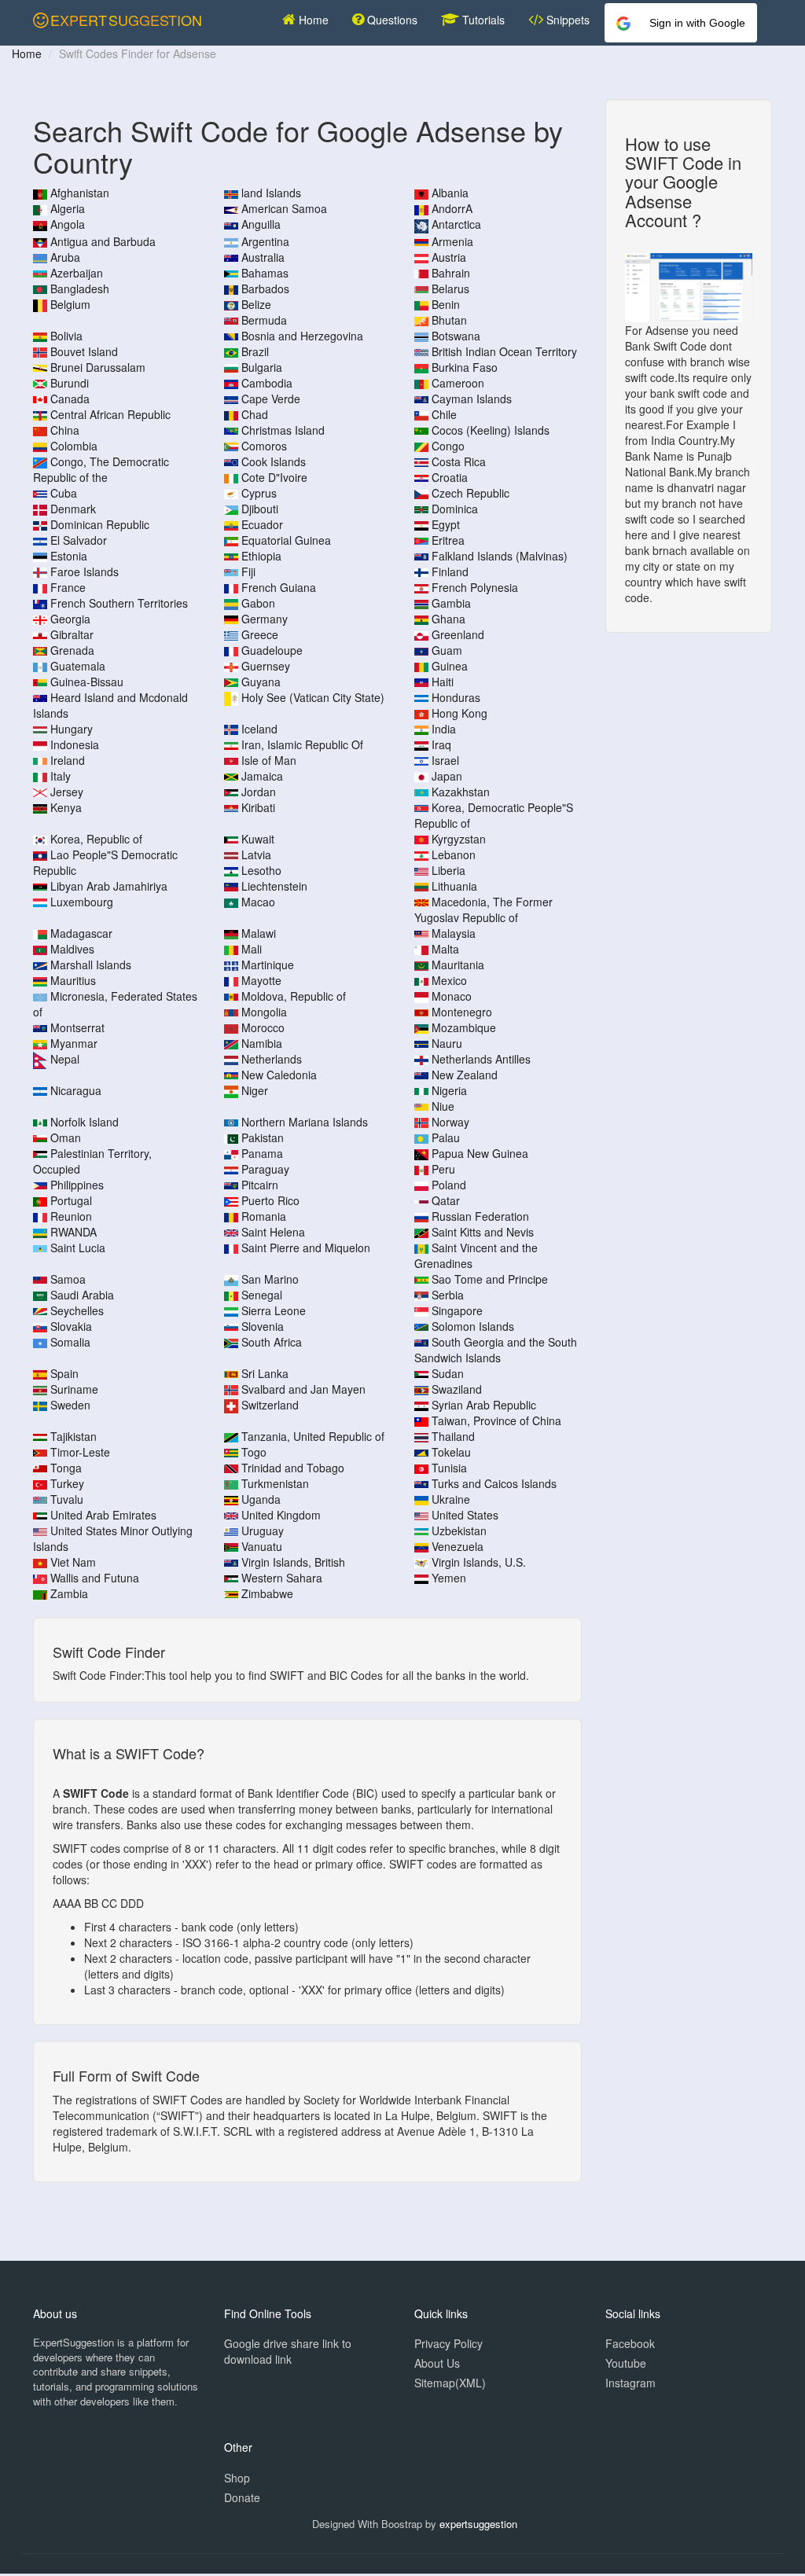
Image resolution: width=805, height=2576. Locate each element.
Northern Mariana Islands (305, 1122)
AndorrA (452, 208)
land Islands (271, 193)
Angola (68, 224)
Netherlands (272, 1059)
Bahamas (265, 273)
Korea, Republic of (96, 839)
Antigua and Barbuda (103, 241)
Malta (445, 949)
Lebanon (454, 854)
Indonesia (75, 744)
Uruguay (263, 1531)
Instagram (630, 2383)
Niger (255, 1090)
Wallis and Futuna (95, 1578)
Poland (449, 1185)
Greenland (458, 634)
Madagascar (81, 933)
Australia (263, 257)
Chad (255, 414)
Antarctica (456, 224)
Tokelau (451, 1452)
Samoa (68, 1279)
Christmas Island (283, 430)
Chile (444, 414)
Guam (447, 650)
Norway (450, 1122)
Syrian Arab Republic (484, 1405)
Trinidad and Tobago (293, 1468)
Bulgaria (262, 367)
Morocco (263, 1027)
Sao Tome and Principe (490, 1279)
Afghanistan (80, 193)
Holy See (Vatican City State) (313, 697)
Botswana (456, 336)
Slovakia (71, 1326)
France (68, 587)
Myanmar (74, 1043)
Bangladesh (80, 288)
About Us (437, 2363)
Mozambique (464, 1027)
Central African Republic (110, 414)
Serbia (448, 1295)
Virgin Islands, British (293, 1562)
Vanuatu (262, 1546)
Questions (391, 20)
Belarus (450, 288)
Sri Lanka (265, 1373)
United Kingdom (281, 1515)
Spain (64, 1373)
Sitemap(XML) (450, 2383)
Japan (447, 776)
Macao (258, 902)
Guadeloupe (272, 650)
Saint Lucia (78, 1248)
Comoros (264, 446)
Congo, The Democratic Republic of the (101, 469)
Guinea (450, 666)
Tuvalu (67, 1499)
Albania (450, 193)
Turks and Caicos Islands (494, 1483)
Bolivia (66, 336)
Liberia (448, 870)
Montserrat (77, 1027)
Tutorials (482, 20)
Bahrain (451, 273)
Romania (264, 1216)
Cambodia (267, 383)
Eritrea (448, 540)
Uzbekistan (459, 1531)
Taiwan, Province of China (496, 1420)
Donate (242, 2497)
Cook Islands (274, 461)
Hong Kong (459, 713)
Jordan (259, 792)
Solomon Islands (473, 1326)
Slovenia (263, 1326)
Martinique (268, 965)
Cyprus (259, 493)
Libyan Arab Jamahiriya (109, 886)
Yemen (449, 1578)
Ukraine (451, 1499)
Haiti (443, 682)
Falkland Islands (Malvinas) (500, 556)
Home (312, 20)
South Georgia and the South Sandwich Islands (496, 1350)
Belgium (70, 304)
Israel (445, 760)
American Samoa (284, 208)
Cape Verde (271, 399)
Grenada (72, 650)
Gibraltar (72, 634)
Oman (66, 1137)
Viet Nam (73, 1562)
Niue (443, 1106)
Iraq (441, 744)
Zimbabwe (267, 1593)
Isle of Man (269, 760)
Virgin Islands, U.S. (479, 1562)
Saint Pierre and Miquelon (306, 1248)
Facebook (630, 2343)
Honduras (456, 697)
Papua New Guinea (480, 1153)
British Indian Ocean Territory (504, 351)
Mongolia (264, 1012)
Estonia (69, 556)
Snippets (566, 20)
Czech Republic (471, 493)
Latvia (256, 854)
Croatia (450, 477)
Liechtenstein (274, 886)
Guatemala (78, 666)
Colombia (74, 446)
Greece (260, 634)
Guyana (261, 682)
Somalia (70, 1342)
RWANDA (74, 1232)
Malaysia (454, 933)
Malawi (259, 933)
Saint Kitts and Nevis (483, 1232)
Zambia (69, 1593)
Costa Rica (459, 461)
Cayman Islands (472, 399)
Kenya (66, 807)
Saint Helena (273, 1232)
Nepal (65, 1059)
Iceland (259, 729)
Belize (256, 304)
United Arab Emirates (103, 1515)
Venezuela (458, 1546)
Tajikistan (74, 1436)
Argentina (265, 241)
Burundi (70, 383)
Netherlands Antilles (481, 1059)
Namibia (262, 1043)
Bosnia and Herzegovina (302, 336)
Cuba (64, 493)
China (65, 430)
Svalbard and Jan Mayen (303, 1389)
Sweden (70, 1405)
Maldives (72, 949)
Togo (254, 1452)
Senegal (262, 1295)
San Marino (270, 1279)
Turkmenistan (275, 1483)
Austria (449, 257)
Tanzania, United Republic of (313, 1436)
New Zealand (465, 1075)
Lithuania (454, 886)
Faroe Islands (85, 571)
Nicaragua (76, 1090)
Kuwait (258, 839)
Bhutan (449, 320)
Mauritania (458, 965)
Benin (446, 304)
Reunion (71, 1216)
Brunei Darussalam (98, 367)
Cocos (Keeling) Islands (491, 430)
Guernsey (266, 666)
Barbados (265, 288)
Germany (265, 619)
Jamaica (262, 776)
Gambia (451, 603)
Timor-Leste (80, 1452)
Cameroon (458, 383)
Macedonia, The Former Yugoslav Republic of (483, 910)
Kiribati (258, 807)
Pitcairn (260, 1185)
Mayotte (261, 980)
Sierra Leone (274, 1310)
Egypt (446, 524)
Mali (252, 949)
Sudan (448, 1373)
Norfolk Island (85, 1122)
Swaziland (457, 1389)
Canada (70, 399)
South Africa (272, 1342)
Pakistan (263, 1137)
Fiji (248, 571)
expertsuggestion (478, 2524)
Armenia (452, 241)
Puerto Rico (270, 1200)
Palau (446, 1137)
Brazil (255, 351)
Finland (450, 571)
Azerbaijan (77, 273)
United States (465, 1515)
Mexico (449, 980)
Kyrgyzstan (459, 839)
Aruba (65, 257)
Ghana (448, 619)
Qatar (446, 1200)
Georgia (70, 619)
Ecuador (262, 524)
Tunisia (449, 1468)
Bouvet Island (84, 351)
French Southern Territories (119, 603)
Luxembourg (82, 902)
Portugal (71, 1200)
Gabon (258, 603)
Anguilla (261, 224)
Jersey (67, 792)
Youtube (626, 2363)
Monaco (452, 996)
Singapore (457, 1310)
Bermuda (264, 320)
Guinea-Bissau (87, 682)
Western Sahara (282, 1578)
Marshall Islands (91, 965)
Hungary (72, 729)
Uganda (261, 1499)
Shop (237, 2478)
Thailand (453, 1436)
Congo (448, 446)
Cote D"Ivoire (274, 477)
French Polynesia (475, 587)
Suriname (74, 1389)
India (444, 729)
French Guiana (279, 587)
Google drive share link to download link (288, 2351)
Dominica (455, 509)
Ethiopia (261, 556)
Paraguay (265, 1169)
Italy (61, 776)
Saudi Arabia (82, 1295)
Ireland (68, 760)
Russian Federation (480, 1216)
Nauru (447, 1043)
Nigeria (449, 1090)
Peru (443, 1169)
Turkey (67, 1483)
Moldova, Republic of (294, 996)
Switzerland (270, 1405)
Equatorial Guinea (286, 540)
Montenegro (462, 1012)
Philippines (77, 1185)
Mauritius (73, 980)
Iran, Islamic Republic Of (302, 744)
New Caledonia (279, 1075)
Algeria (68, 208)
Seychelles (77, 1310)
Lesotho (261, 870)
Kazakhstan (461, 792)
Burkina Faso (465, 367)
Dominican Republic (100, 524)
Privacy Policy (448, 2343)
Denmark (73, 509)
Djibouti (260, 509)
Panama (262, 1153)
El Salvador (79, 540)
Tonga (66, 1468)
